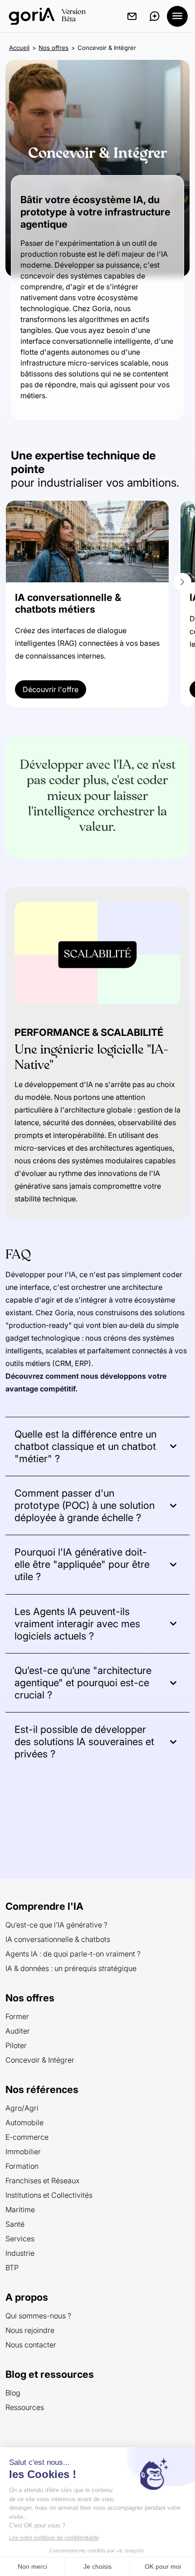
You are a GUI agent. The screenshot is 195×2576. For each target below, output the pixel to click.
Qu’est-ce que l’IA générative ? (56, 1925)
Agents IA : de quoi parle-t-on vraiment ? (73, 1954)
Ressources (25, 2407)
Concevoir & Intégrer (40, 2060)
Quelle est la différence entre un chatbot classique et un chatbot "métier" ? (85, 1446)
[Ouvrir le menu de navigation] (177, 16)
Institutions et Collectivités (49, 2195)
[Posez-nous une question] (155, 16)
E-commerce (27, 2137)
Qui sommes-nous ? (38, 2316)
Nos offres (54, 48)
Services (20, 2239)
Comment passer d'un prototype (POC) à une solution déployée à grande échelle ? (85, 1505)
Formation (22, 2166)
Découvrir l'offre (51, 689)
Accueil (19, 48)
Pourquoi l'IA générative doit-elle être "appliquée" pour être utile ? (82, 1564)
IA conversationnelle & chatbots (58, 1939)
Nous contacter (31, 2345)
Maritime (20, 2210)
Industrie (20, 2253)
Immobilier (23, 2152)
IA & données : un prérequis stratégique (71, 1968)
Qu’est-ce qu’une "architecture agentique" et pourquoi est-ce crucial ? (83, 1683)
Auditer (18, 2031)
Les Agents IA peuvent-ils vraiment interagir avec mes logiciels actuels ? (77, 1624)
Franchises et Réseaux (42, 2181)
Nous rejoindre (30, 2330)
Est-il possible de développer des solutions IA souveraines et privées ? (84, 1742)
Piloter (16, 2045)
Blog (13, 2393)
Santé (15, 2224)
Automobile (24, 2122)
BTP (12, 2268)
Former (17, 2016)
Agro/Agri (22, 2108)
